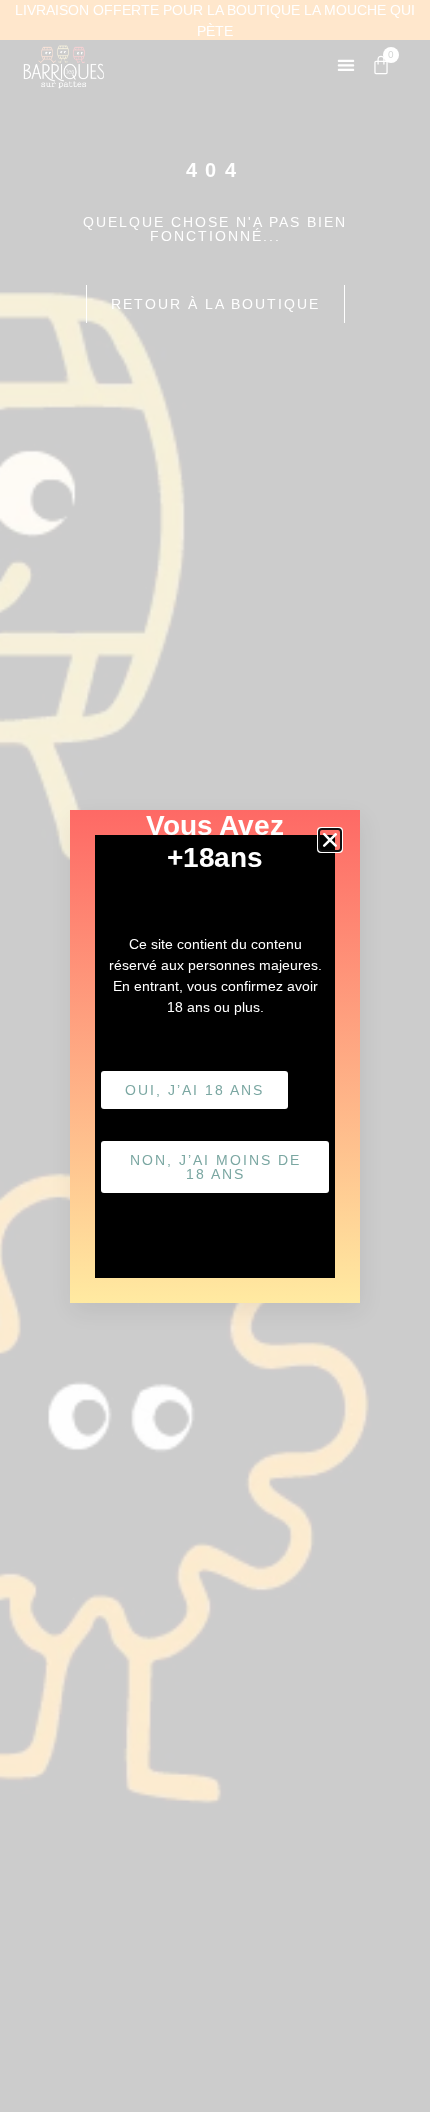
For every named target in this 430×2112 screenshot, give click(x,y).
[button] (330, 840)
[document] (215, 1056)
